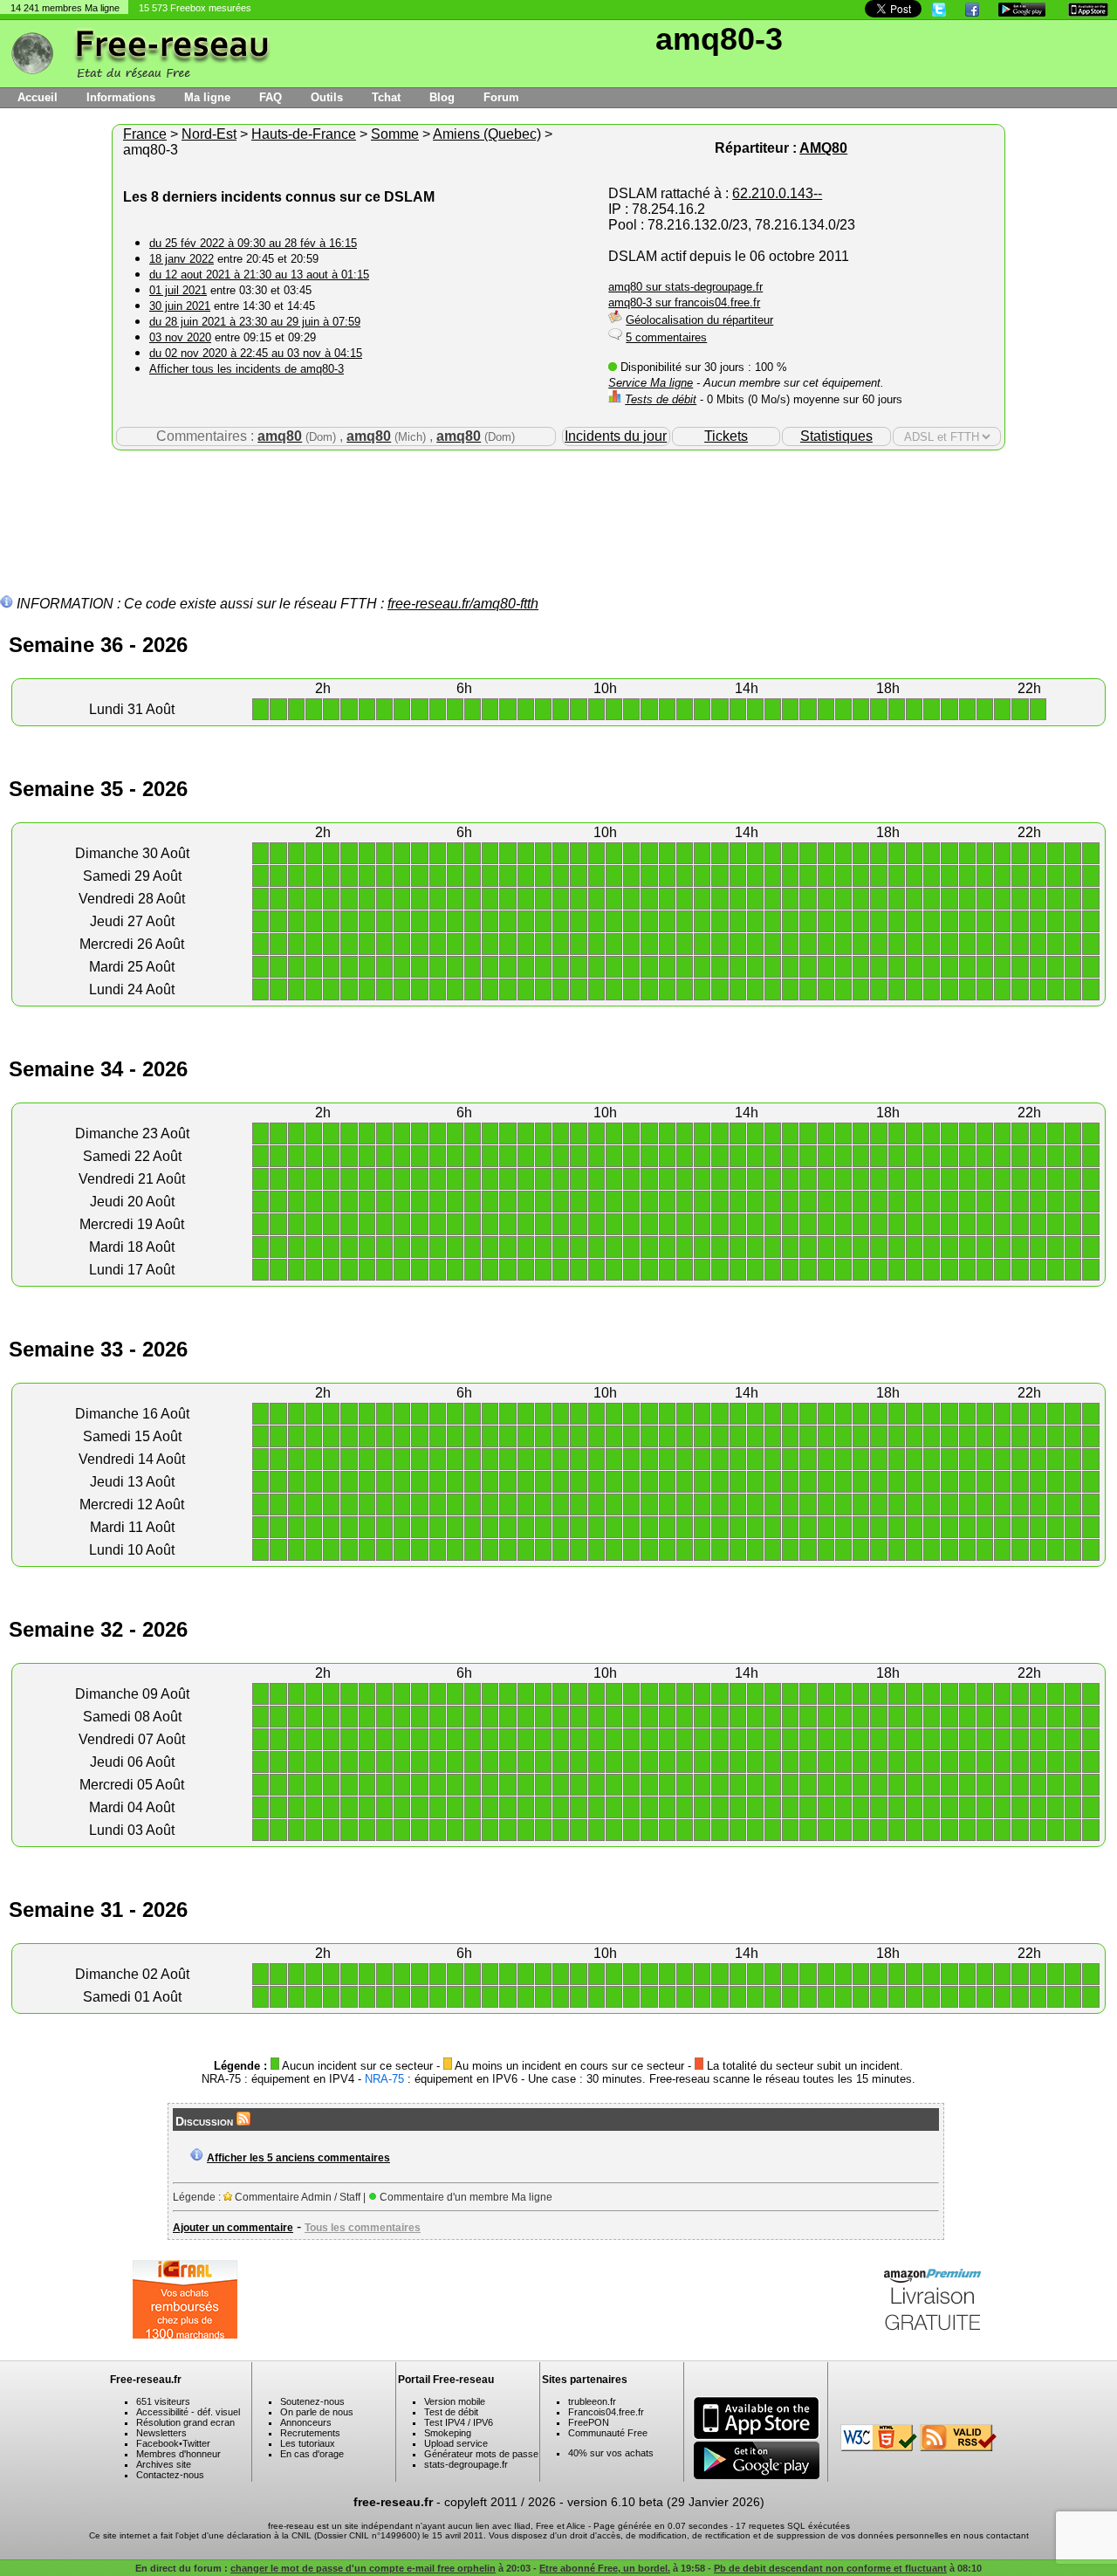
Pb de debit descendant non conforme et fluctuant (830, 2568)
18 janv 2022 (182, 259)
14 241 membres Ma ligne (65, 8)
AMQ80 (823, 148)
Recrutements (310, 2433)
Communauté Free (608, 2433)
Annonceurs (306, 2422)
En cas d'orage (312, 2454)
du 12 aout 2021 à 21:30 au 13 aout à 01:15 (259, 275)
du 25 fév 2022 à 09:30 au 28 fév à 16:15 (253, 243)
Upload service (456, 2443)
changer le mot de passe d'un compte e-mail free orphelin (363, 2568)
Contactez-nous (170, 2475)
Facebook (158, 2443)
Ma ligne (207, 97)
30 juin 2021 (180, 306)
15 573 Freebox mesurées (195, 8)
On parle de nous (317, 2412)
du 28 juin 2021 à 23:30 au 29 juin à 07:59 (255, 322)
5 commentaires (666, 337)
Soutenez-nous (312, 2401)
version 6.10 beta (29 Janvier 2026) (666, 2502)
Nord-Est (209, 134)
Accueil (38, 97)
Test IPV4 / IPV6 (459, 2422)
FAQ (271, 97)
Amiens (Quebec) (487, 134)
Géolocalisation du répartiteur (699, 320)
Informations (121, 97)
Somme (395, 134)
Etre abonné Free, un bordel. (605, 2568)
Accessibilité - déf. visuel (188, 2412)
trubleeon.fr (592, 2401)
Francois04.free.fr (606, 2412)
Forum (501, 97)
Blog (442, 97)
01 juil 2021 (178, 290)
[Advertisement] (558, 507)
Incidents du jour (616, 436)
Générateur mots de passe (481, 2454)
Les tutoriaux (308, 2443)
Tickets (726, 436)
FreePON (589, 2422)
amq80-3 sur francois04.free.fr (684, 302)
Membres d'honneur (178, 2454)
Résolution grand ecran (185, 2422)
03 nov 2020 (180, 337)
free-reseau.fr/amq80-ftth (463, 604)
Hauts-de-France (304, 134)
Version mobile (455, 2401)
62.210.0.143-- (777, 193)
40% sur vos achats (611, 2453)
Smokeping (448, 2433)
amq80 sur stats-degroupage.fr (685, 287)
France (145, 134)
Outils (327, 97)
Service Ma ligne (651, 383)
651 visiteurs (163, 2401)
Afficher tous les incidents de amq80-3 (247, 369)
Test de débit (451, 2412)
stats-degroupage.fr (466, 2464)
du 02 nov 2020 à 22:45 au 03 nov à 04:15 (256, 353)
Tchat (386, 97)
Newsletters (161, 2433)
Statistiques (836, 436)
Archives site (164, 2464)
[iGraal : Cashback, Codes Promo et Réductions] (185, 2334)
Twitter (196, 2443)
